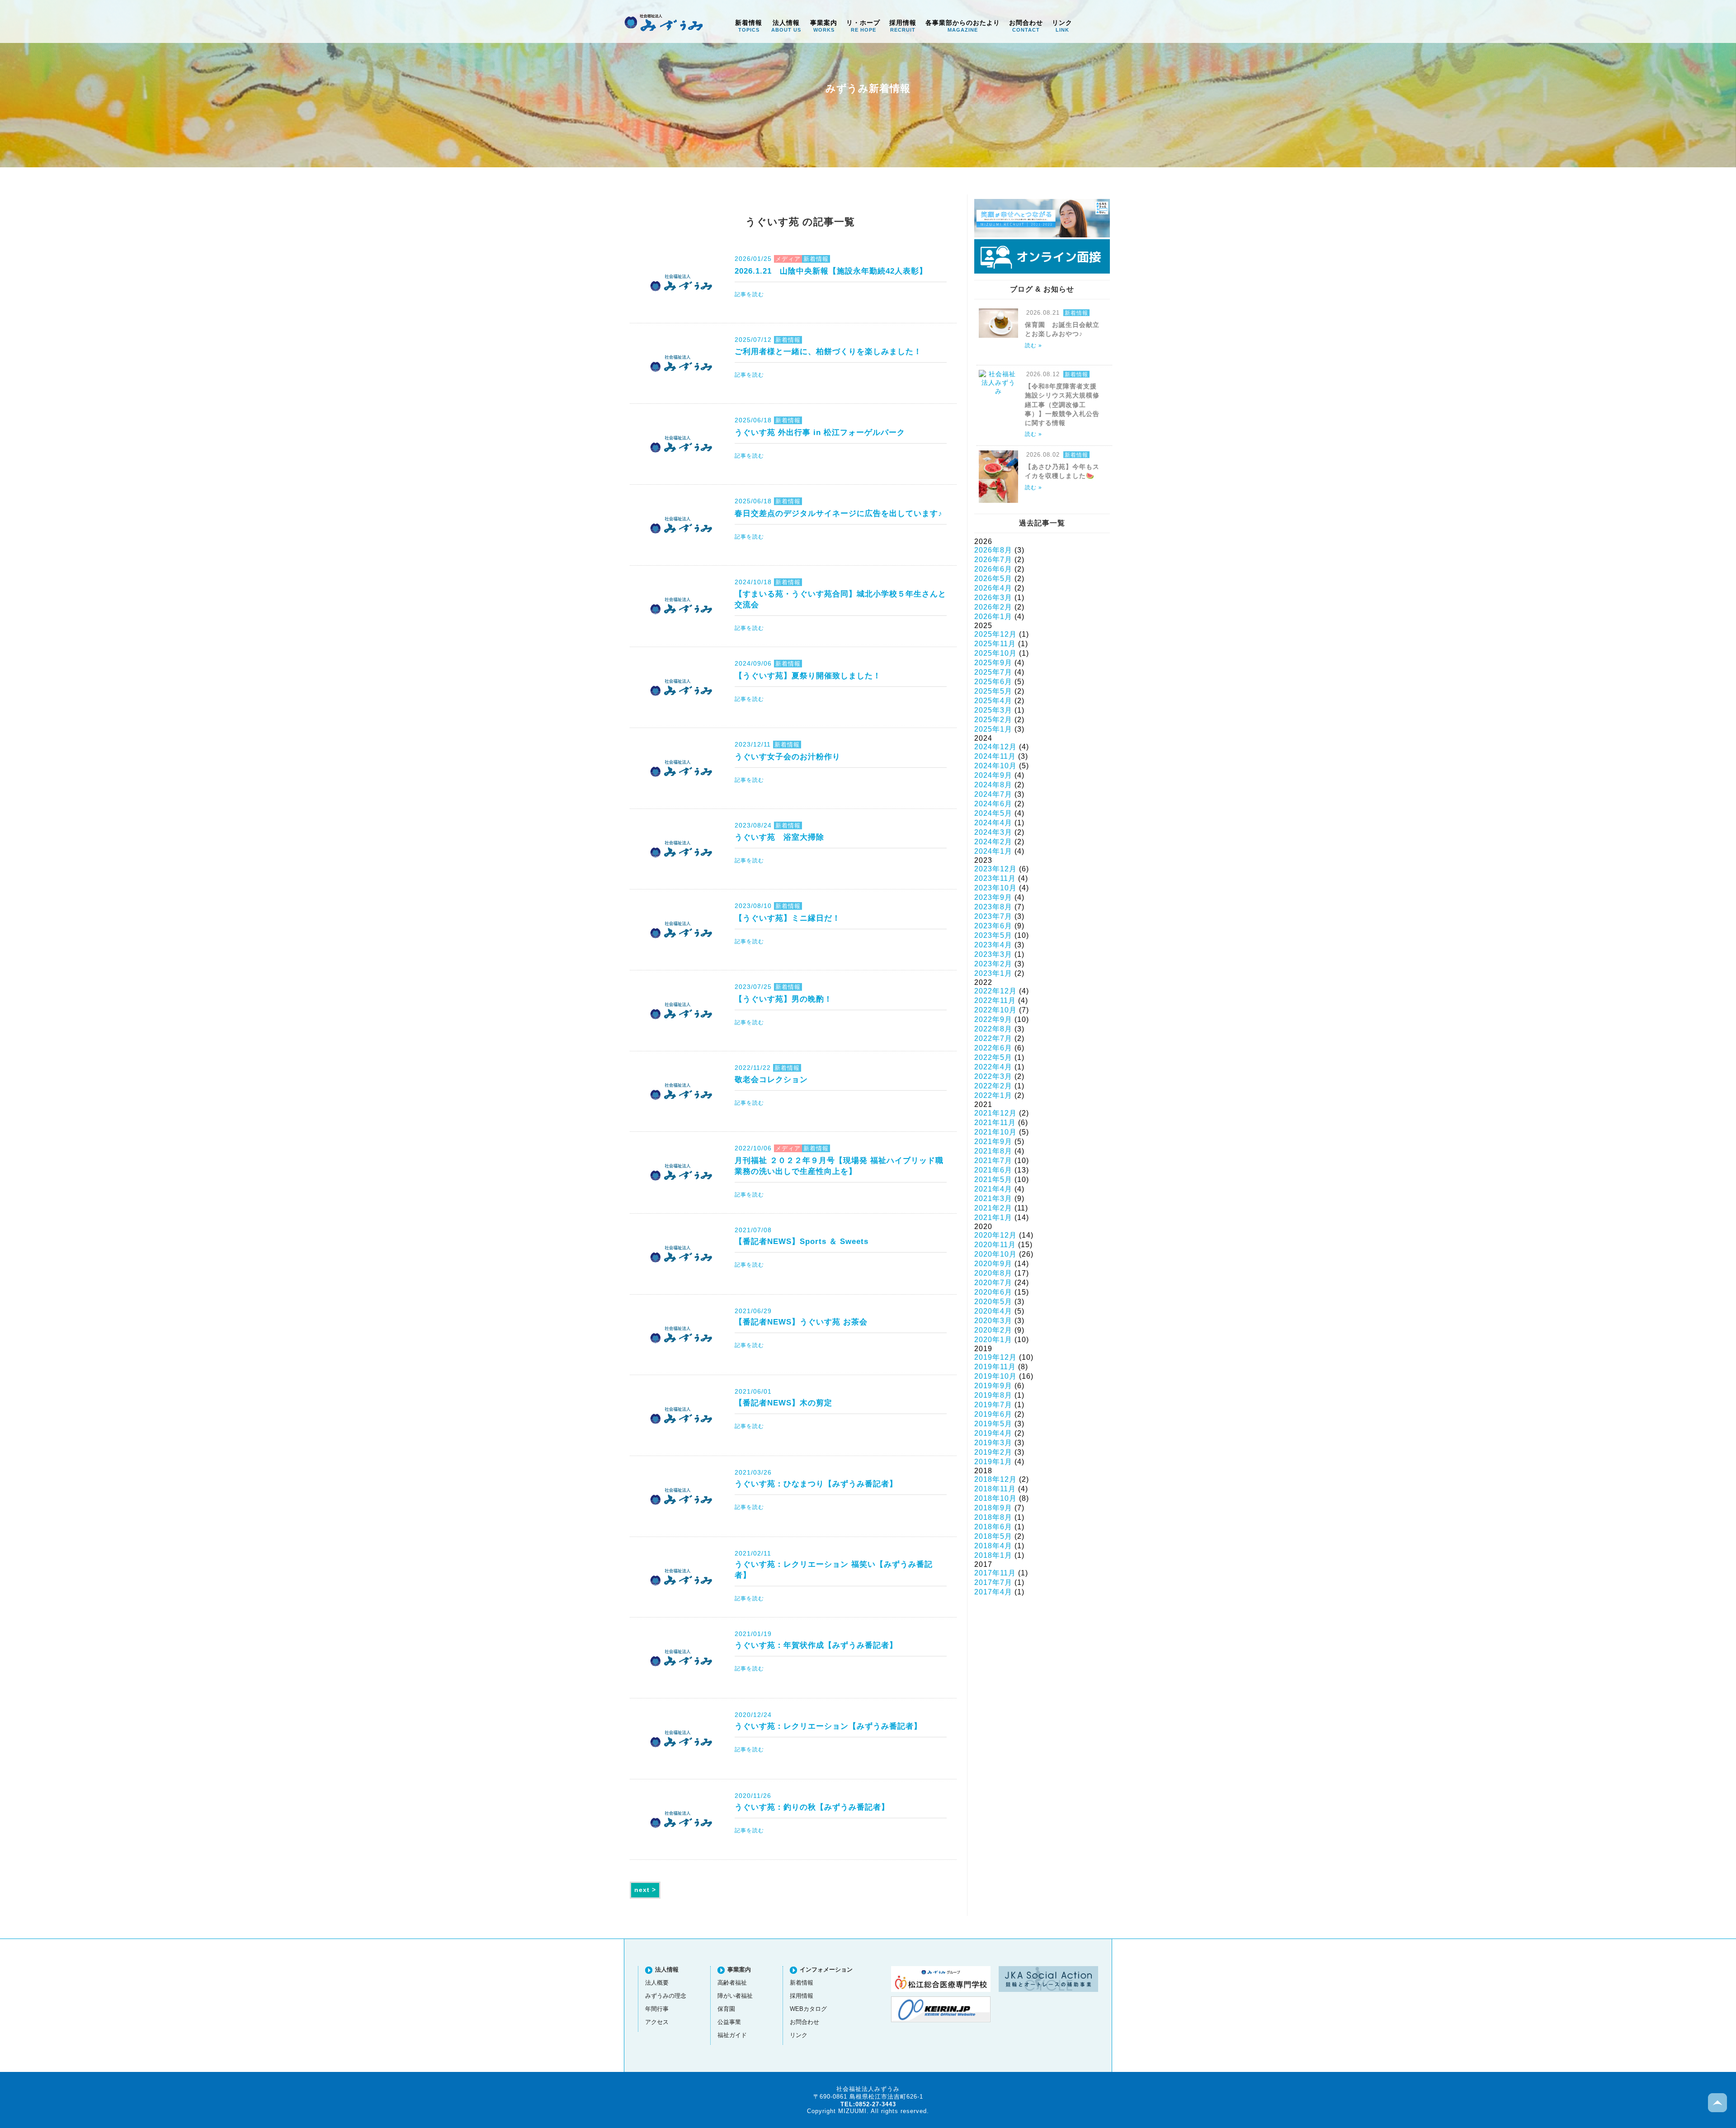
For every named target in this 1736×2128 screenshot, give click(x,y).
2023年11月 (995, 878)
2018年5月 (993, 1536)
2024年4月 (993, 823)
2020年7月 (993, 1283)
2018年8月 (993, 1517)
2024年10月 (995, 766)
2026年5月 (993, 579)
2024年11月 (995, 756)
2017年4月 (993, 1592)
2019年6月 (993, 1414)
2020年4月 (993, 1311)
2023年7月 (993, 916)
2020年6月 (993, 1292)
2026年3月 (993, 598)
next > (645, 1890)
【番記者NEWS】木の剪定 (783, 1403)
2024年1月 (993, 851)
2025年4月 (993, 701)
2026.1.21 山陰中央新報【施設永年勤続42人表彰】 (831, 271)
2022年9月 (993, 1019)
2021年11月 (995, 1123)
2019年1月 (993, 1462)
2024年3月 (993, 832)
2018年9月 (993, 1508)
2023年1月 (993, 973)
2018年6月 (993, 1527)
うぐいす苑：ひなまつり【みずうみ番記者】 (816, 1484)
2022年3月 (993, 1076)
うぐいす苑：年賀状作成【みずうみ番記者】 (816, 1645)
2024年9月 (993, 775)
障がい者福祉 (735, 1996)
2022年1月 (993, 1095)
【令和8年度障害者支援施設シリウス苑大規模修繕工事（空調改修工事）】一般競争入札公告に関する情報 (1062, 404)
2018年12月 (995, 1479)
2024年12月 (995, 747)
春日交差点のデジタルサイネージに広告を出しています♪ (839, 513)
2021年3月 (993, 1199)
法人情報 (786, 26)
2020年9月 (993, 1264)
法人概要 (657, 1983)
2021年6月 (993, 1170)
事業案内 (824, 26)
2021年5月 (993, 1180)
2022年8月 (993, 1029)
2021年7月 (993, 1161)
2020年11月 (995, 1245)
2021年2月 (993, 1208)
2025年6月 (993, 682)
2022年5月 (993, 1057)
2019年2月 (993, 1452)
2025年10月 (995, 653)
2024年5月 (993, 813)
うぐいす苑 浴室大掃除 (779, 837)
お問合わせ (1026, 26)
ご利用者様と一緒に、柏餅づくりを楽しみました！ (828, 351)
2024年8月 (993, 785)
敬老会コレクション (771, 1079)
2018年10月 (995, 1498)
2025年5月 (993, 691)
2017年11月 (995, 1573)
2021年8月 (993, 1151)
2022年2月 (993, 1086)
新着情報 (749, 26)
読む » (1033, 345)
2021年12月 (995, 1113)
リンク (1062, 26)
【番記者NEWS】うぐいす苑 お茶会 (801, 1322)
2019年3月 (993, 1443)
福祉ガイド (732, 2035)
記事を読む (749, 294)
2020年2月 (993, 1330)
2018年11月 (995, 1489)
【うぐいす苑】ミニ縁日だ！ (788, 918)
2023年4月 (993, 945)
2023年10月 (995, 888)
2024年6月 (993, 804)
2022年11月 (995, 1000)
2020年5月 (993, 1302)
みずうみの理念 (666, 1996)
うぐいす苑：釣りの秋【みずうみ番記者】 (812, 1807)
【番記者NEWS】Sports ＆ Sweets (802, 1241)
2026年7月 (993, 560)
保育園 (726, 2009)
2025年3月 (993, 710)
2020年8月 (993, 1273)
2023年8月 (993, 907)
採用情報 (903, 26)
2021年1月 (993, 1218)
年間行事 (657, 2009)
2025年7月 (993, 672)
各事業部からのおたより (963, 26)
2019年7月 (993, 1405)
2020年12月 (995, 1235)
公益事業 (729, 2022)
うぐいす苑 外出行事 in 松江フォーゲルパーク (820, 432)
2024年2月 (993, 842)
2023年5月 (993, 935)
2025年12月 (995, 634)
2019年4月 (993, 1433)
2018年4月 (993, 1546)
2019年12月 (995, 1357)
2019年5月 (993, 1424)
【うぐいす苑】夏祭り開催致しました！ (808, 676)
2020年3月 (993, 1321)
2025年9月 (993, 663)
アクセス (657, 2022)
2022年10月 (995, 1010)
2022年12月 (995, 991)
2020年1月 (993, 1340)
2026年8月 (993, 550)
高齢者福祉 (732, 1983)
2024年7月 (993, 794)
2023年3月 (993, 954)
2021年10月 (995, 1132)
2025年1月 (993, 729)
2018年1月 (993, 1555)
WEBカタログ (808, 2009)
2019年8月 (993, 1395)
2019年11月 (995, 1367)
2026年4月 (993, 588)
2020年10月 (995, 1254)
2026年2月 (993, 607)
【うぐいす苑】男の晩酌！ (783, 999)
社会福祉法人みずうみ (664, 23)
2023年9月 (993, 897)
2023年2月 (993, 964)
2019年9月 (993, 1386)
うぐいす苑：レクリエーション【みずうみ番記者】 (828, 1726)
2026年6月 (993, 569)
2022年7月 (993, 1038)
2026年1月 (993, 617)
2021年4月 (993, 1189)
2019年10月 (995, 1376)
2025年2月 (993, 720)
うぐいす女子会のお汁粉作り (788, 757)
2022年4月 (993, 1067)
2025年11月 (995, 644)
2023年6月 (993, 926)
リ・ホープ (863, 26)
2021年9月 (993, 1142)
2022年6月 (993, 1048)
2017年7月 (993, 1582)
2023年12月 (995, 869)
